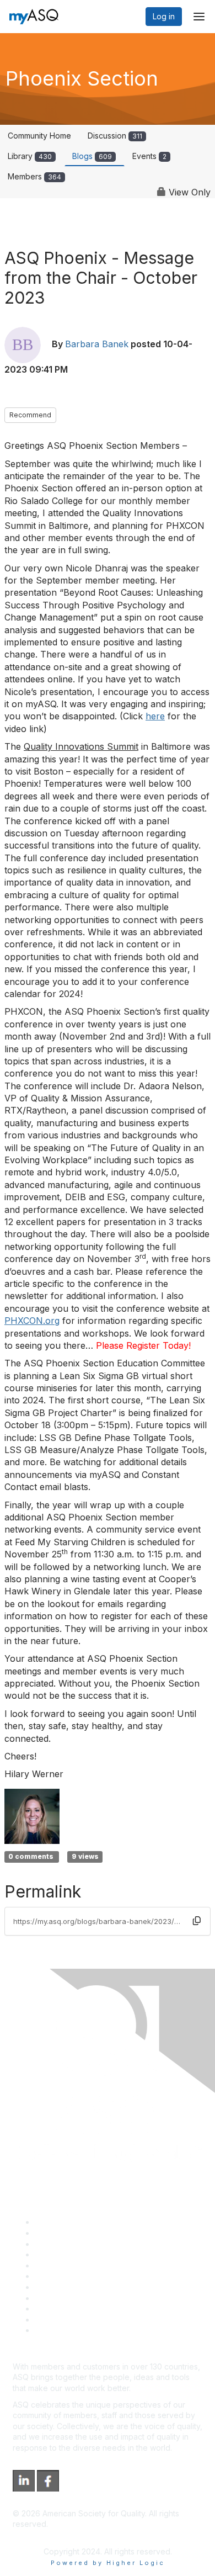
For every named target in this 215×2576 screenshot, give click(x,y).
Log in (164, 16)
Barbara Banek (97, 344)
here (155, 716)
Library (30, 156)
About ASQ (55, 2222)
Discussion (115, 136)
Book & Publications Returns (86, 2276)
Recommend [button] (30, 415)
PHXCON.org (32, 1321)
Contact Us (55, 2287)
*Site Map (53, 2320)
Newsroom (54, 2330)
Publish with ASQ (65, 2254)
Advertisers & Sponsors (77, 2309)
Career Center (61, 2244)
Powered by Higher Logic (108, 2563)
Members (34, 176)
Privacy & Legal (63, 2233)
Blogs (92, 156)
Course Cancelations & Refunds (92, 2298)
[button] (197, 1921)
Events (149, 156)
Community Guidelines (75, 2265)
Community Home (39, 136)
